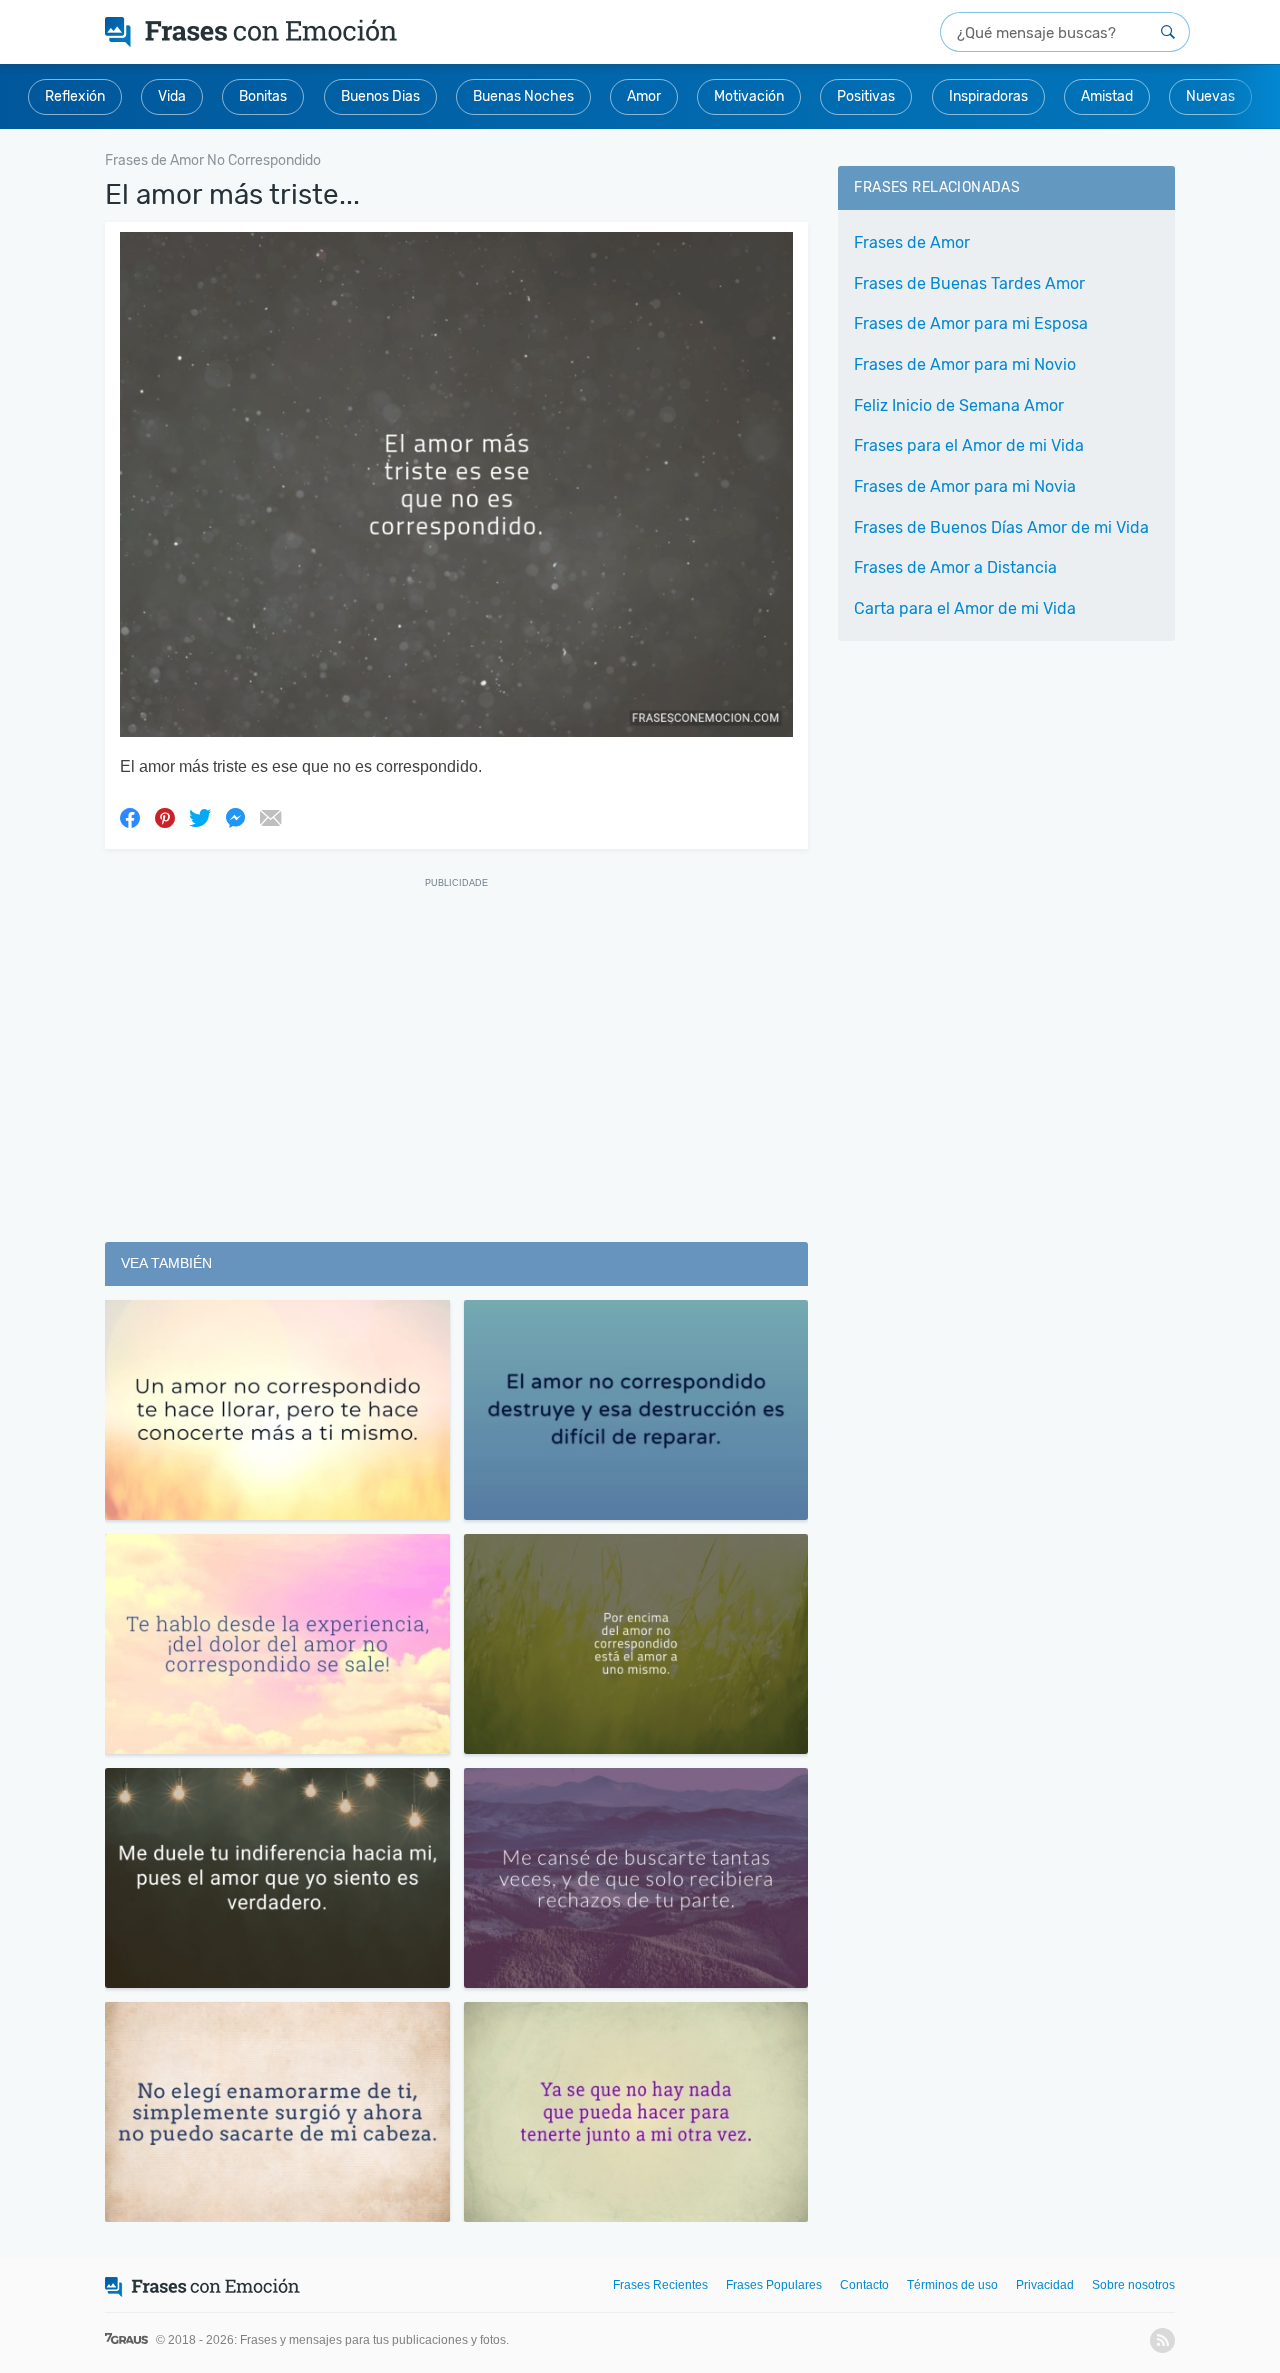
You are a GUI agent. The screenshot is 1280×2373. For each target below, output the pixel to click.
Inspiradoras (988, 96)
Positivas (866, 96)
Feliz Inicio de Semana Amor (959, 405)
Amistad (1107, 96)
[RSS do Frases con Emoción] (1162, 2340)
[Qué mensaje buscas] (1168, 32)
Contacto (864, 2285)
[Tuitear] (200, 817)
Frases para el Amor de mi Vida (969, 445)
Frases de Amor (912, 242)
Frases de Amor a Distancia (955, 567)
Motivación (749, 96)
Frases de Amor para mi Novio (965, 364)
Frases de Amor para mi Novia (965, 486)
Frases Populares (774, 2285)
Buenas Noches (523, 96)
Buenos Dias (380, 96)
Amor (644, 96)
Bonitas (263, 96)
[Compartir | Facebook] (130, 817)
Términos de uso (952, 2285)
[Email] (270, 817)
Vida (172, 96)
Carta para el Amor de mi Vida (965, 608)
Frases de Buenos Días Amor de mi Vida (1001, 527)
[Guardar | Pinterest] (165, 817)
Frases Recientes (660, 2285)
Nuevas (1210, 96)
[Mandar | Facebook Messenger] (235, 817)
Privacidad (1045, 2285)
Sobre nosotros (1133, 2285)
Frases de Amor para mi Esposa (971, 323)
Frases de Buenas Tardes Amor (969, 283)
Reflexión (75, 96)
